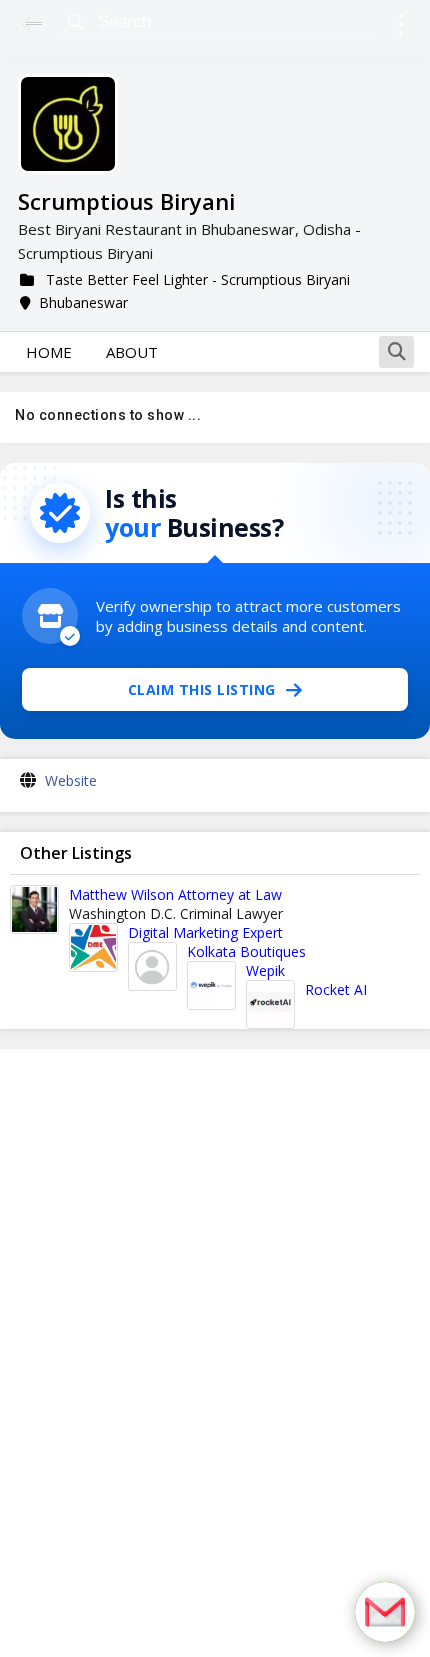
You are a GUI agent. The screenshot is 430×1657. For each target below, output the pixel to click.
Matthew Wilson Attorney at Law (175, 894)
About (132, 352)
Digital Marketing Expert (205, 932)
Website (71, 780)
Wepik (265, 970)
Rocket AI (336, 989)
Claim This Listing (202, 689)
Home (49, 352)
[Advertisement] (215, 1353)
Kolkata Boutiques (246, 951)
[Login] (400, 27)
